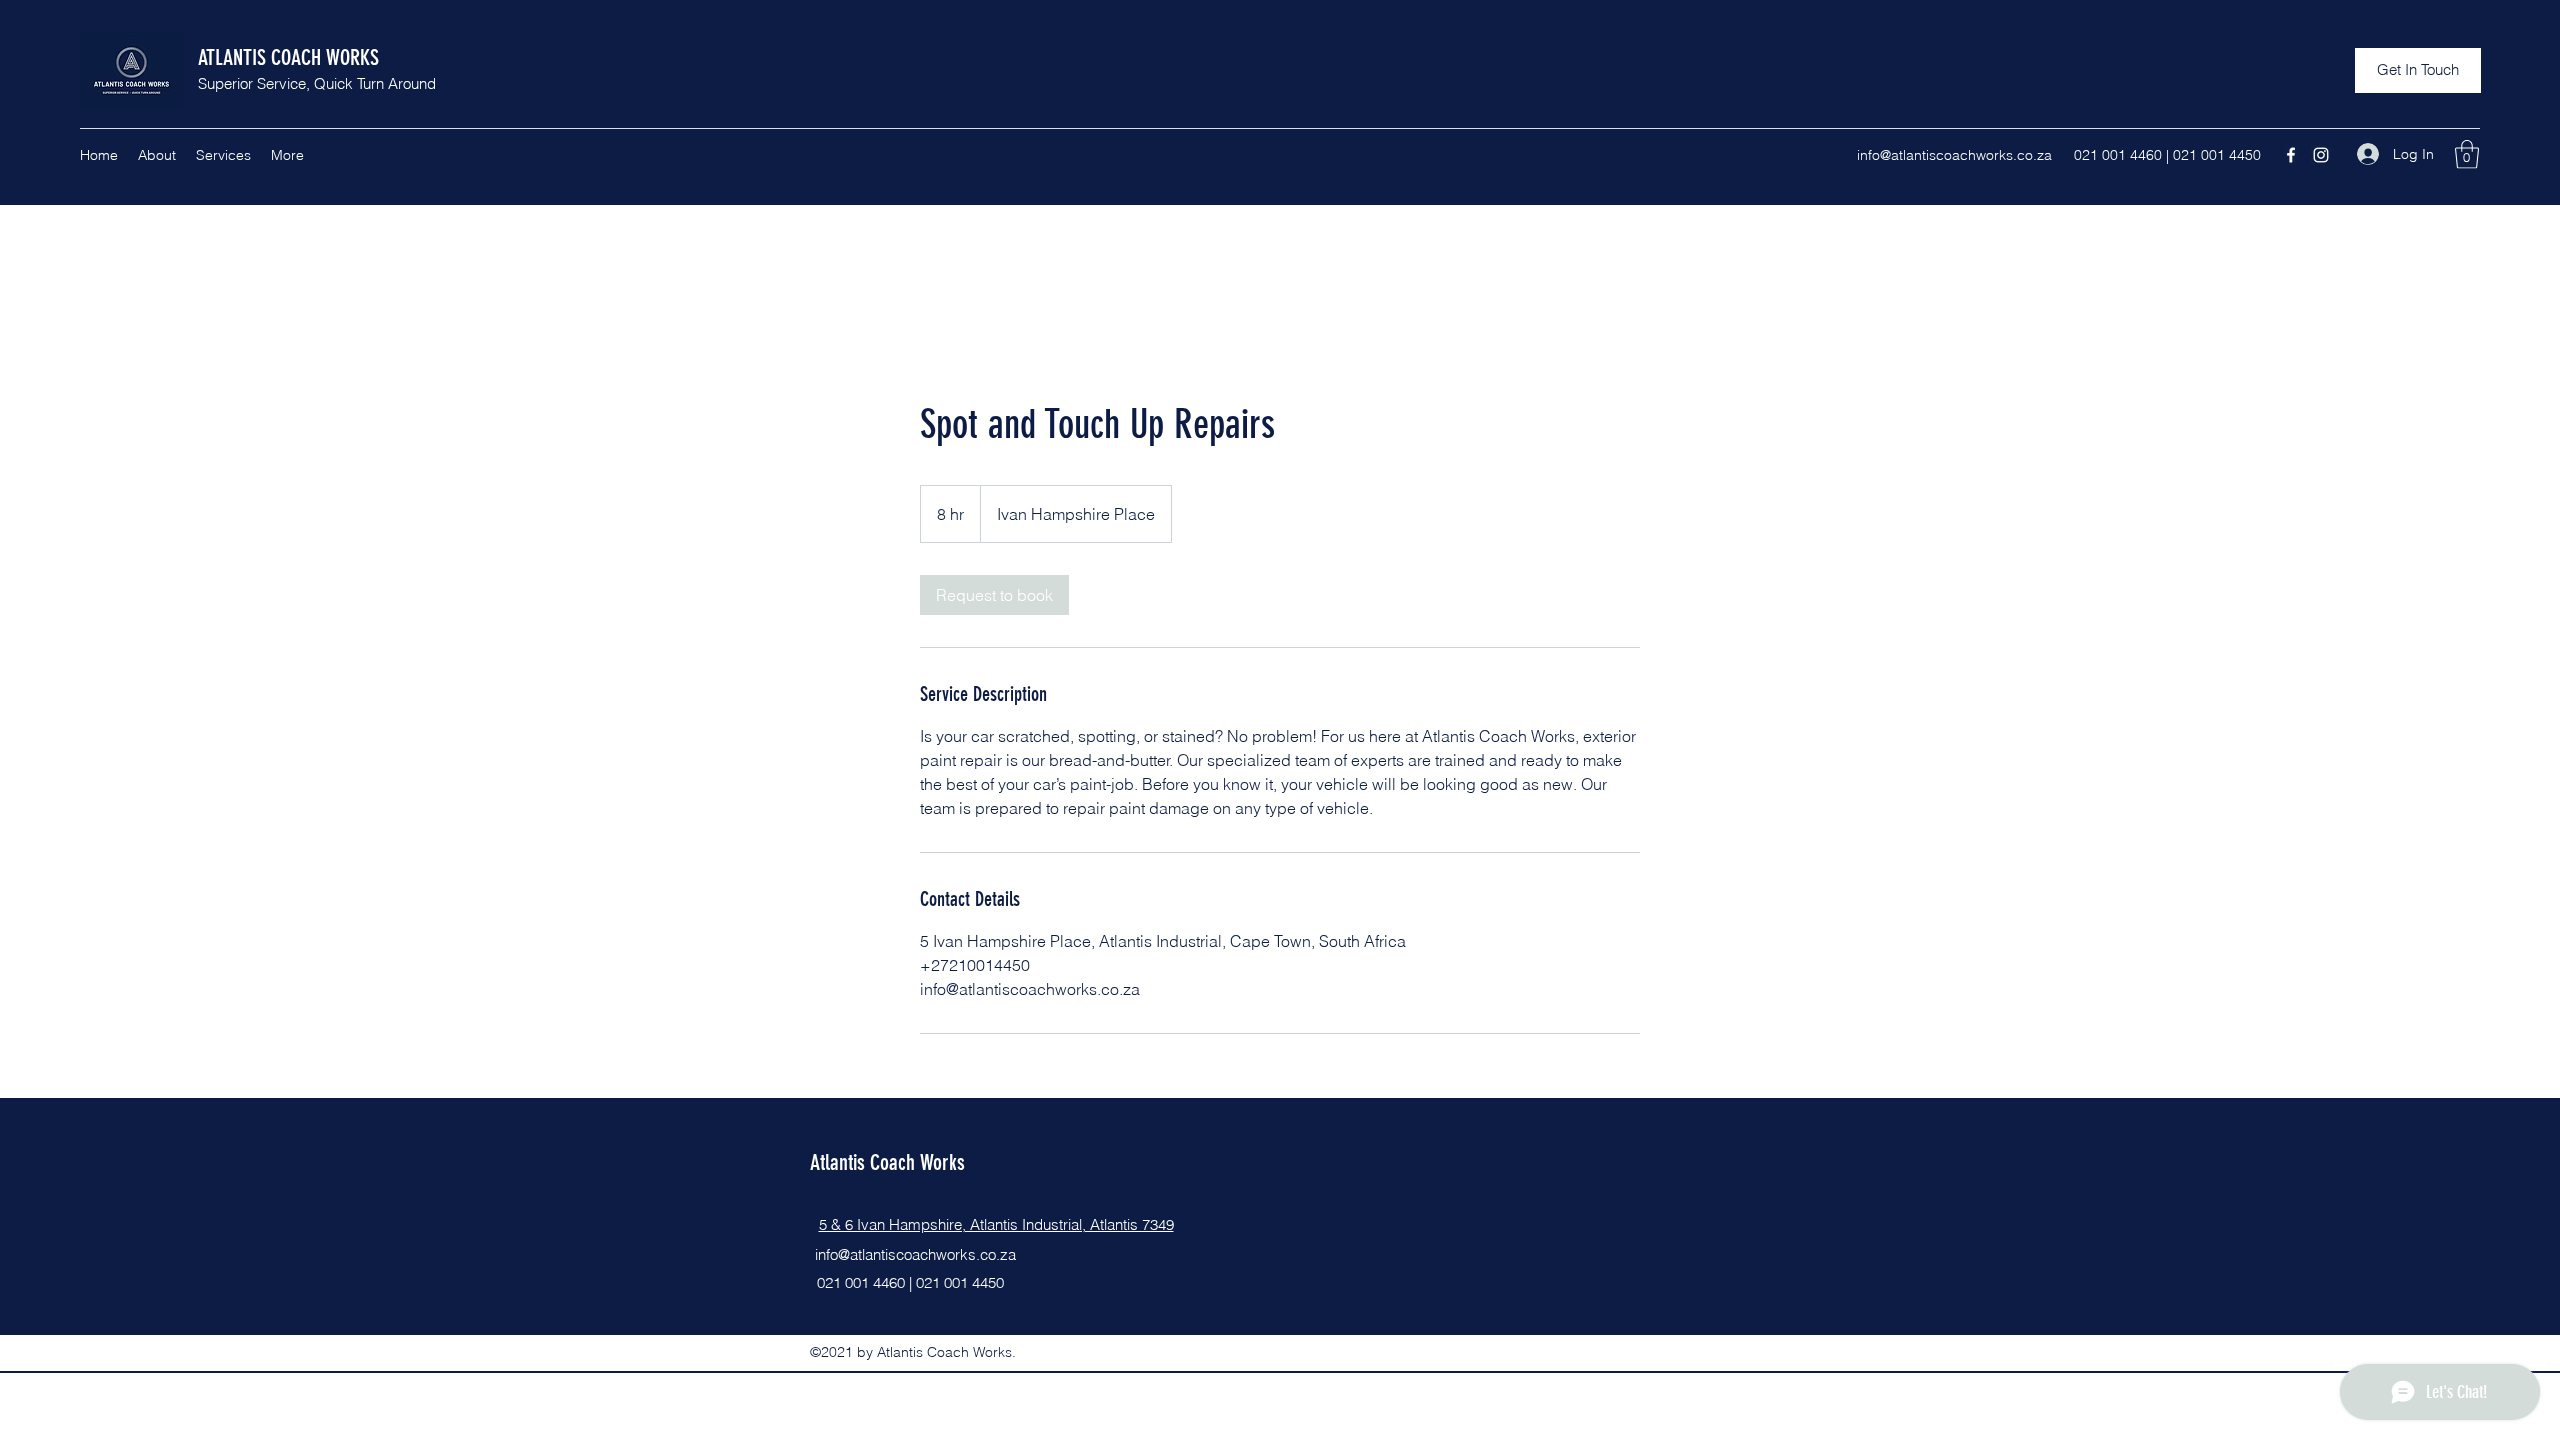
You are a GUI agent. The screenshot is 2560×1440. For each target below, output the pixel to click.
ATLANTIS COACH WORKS (288, 57)
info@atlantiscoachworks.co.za (1954, 155)
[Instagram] (2321, 155)
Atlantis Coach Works (887, 1162)
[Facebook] (2291, 155)
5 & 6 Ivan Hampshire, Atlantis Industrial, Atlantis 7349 (996, 1224)
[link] (994, 595)
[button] (2418, 70)
